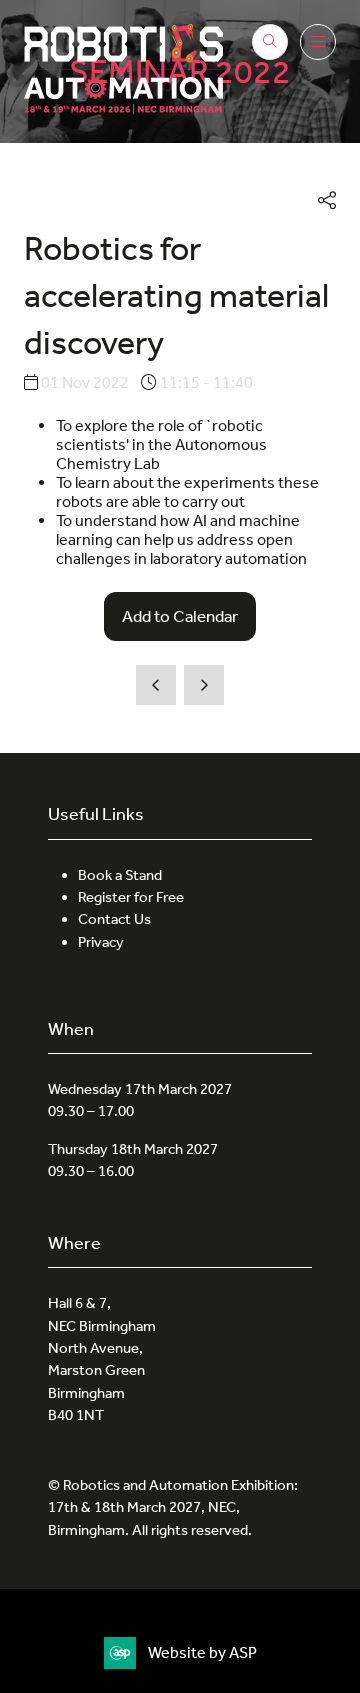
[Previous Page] (156, 685)
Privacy (101, 942)
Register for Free (131, 897)
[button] (270, 42)
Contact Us (114, 919)
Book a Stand (120, 875)
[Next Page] (204, 685)
